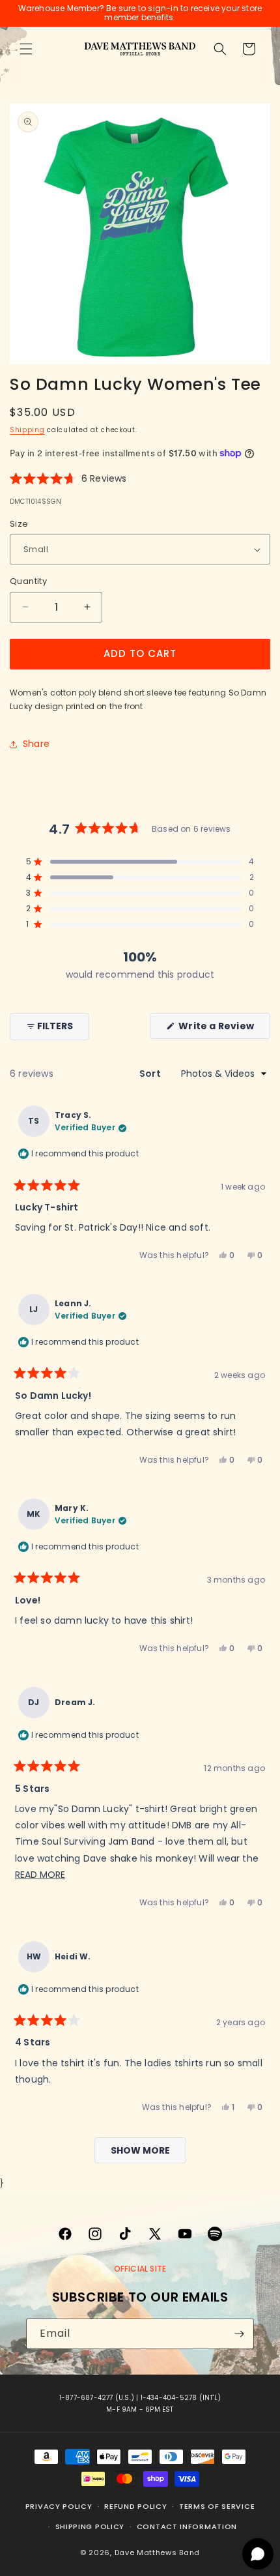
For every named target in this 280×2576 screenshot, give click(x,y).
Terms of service (217, 2506)
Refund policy (135, 2506)
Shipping (27, 430)
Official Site (140, 2269)
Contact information (187, 2526)
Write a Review (223, 1029)
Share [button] (36, 744)
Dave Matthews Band (158, 2553)
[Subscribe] (239, 2334)
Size (19, 524)
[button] (26, 49)
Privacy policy (59, 2506)
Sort (151, 1074)
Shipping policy (90, 2526)
